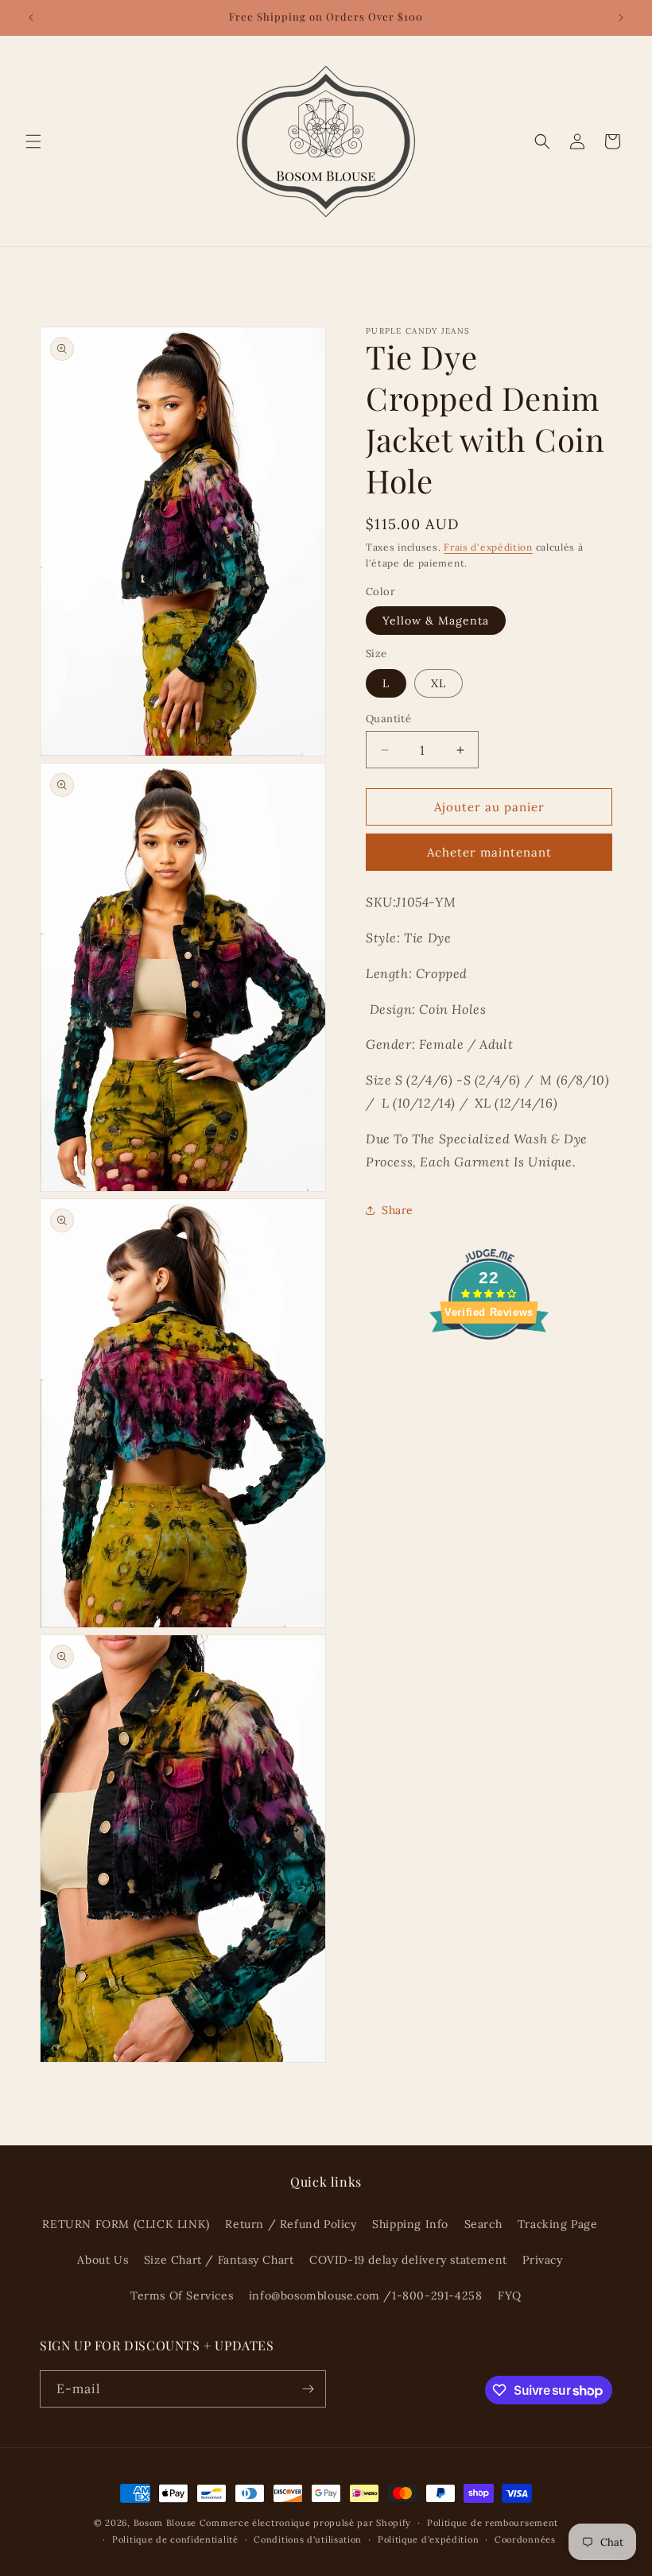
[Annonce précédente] (31, 17)
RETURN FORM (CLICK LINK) (126, 2224)
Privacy (542, 2260)
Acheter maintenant (489, 852)
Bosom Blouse (165, 2523)
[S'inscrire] (308, 2389)
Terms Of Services (182, 2296)
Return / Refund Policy (291, 2224)
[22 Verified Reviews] (489, 1367)
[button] (33, 141)
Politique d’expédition (428, 2539)
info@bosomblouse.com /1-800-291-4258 (366, 2296)
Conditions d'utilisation (308, 2539)
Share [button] (398, 1210)
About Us (103, 2260)
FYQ (510, 2296)
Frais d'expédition (488, 547)
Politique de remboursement (493, 2523)
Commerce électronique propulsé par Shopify (305, 2523)
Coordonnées (525, 2539)
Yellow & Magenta (436, 621)
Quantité (388, 719)
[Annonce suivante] (621, 17)
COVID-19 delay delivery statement (408, 2260)
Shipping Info (410, 2224)
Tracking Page (558, 2224)
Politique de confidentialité (175, 2539)
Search (483, 2224)
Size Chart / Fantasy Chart (219, 2260)
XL (439, 683)
